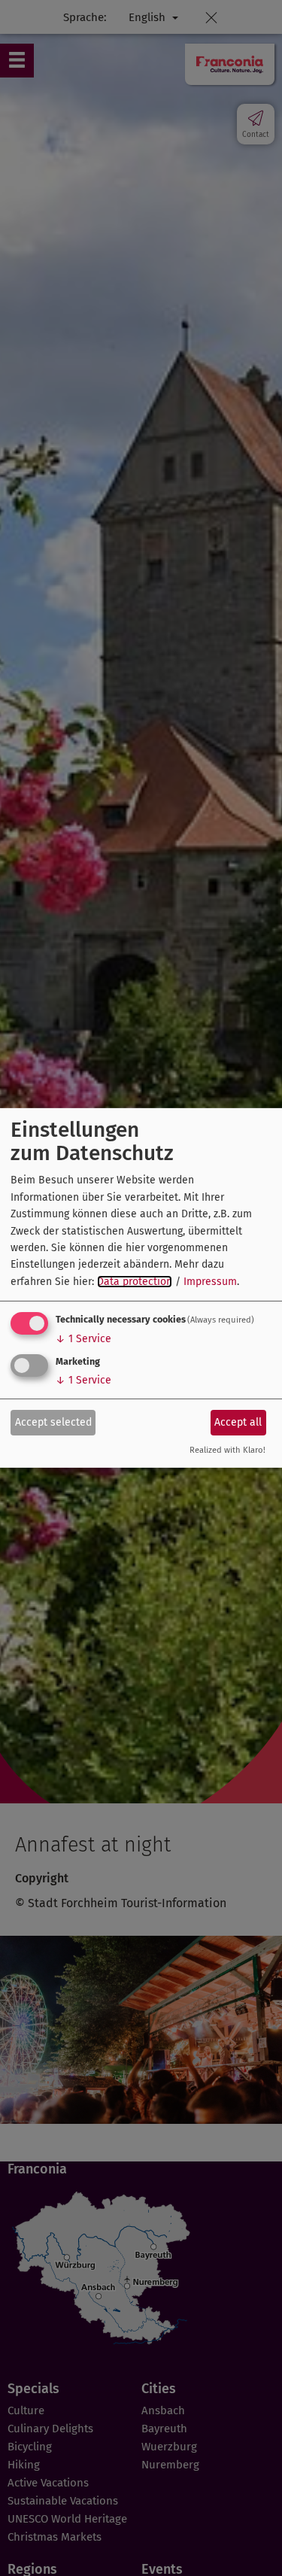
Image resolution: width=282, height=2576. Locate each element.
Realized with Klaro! (227, 1450)
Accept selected (53, 1422)
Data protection (135, 1282)
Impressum (210, 1282)
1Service (83, 1339)
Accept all (238, 1422)
